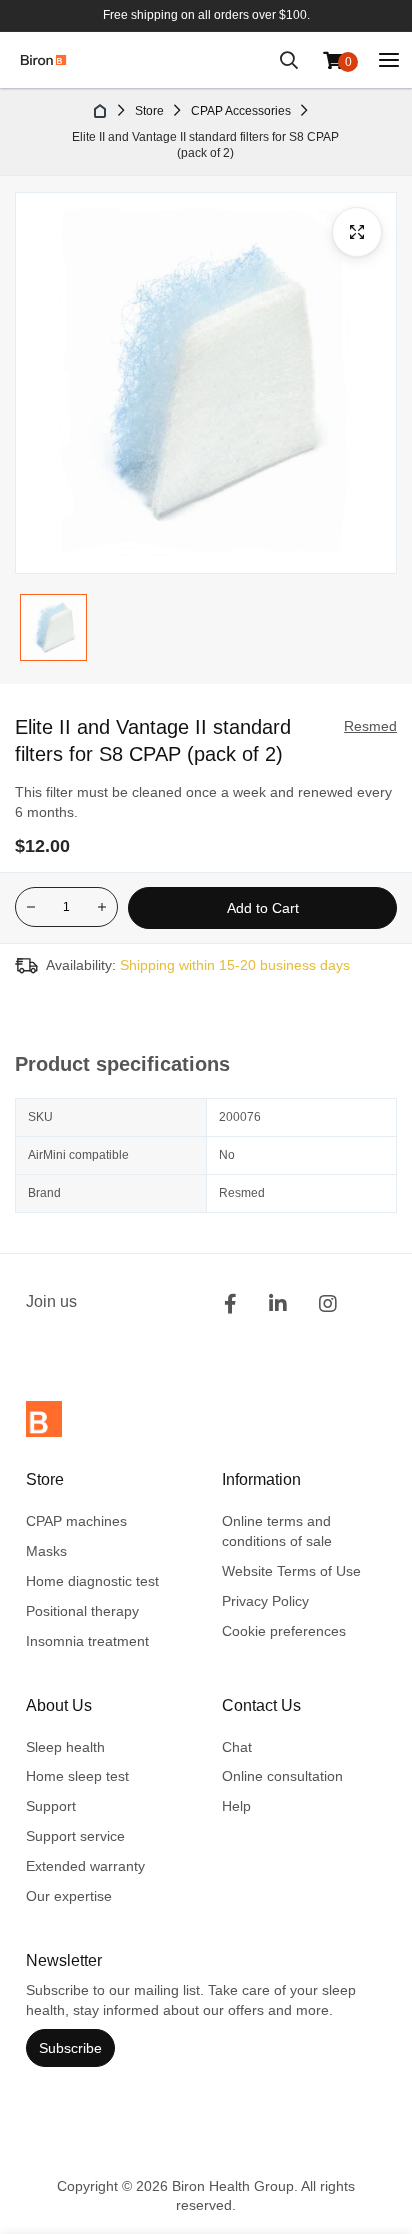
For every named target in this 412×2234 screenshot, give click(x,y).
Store (149, 111)
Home (101, 111)
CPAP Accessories (241, 111)
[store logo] (43, 60)
